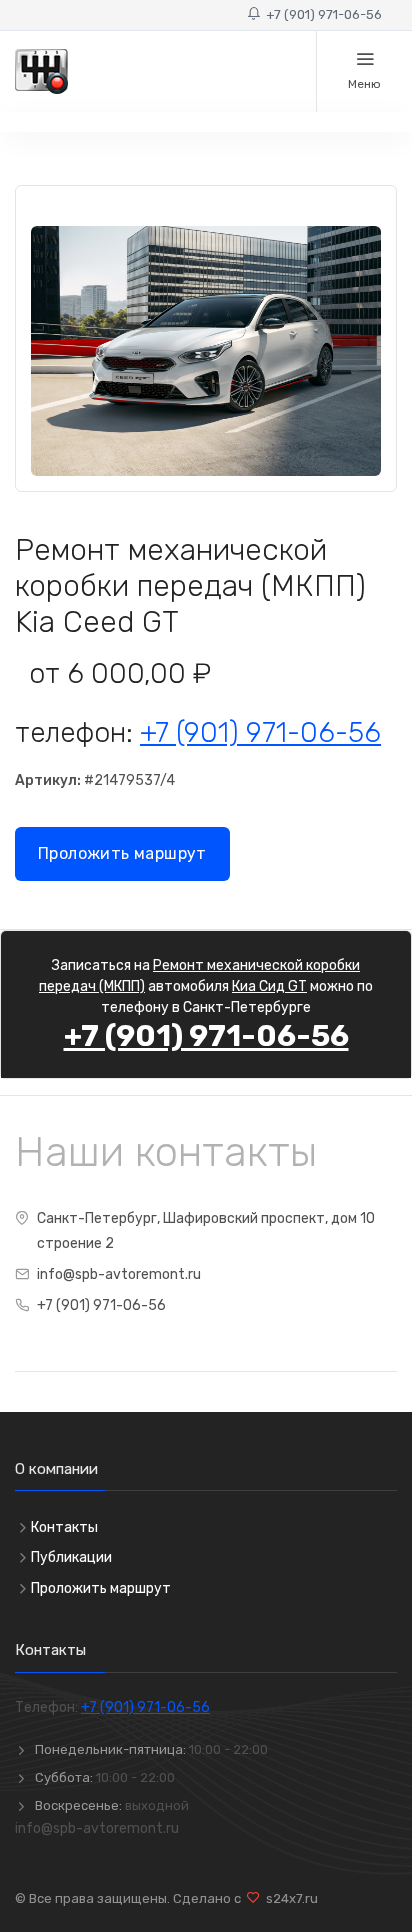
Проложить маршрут (122, 853)
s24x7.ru (289, 1898)
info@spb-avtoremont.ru (119, 1274)
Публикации (71, 1557)
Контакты (64, 1527)
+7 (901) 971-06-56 (321, 14)
